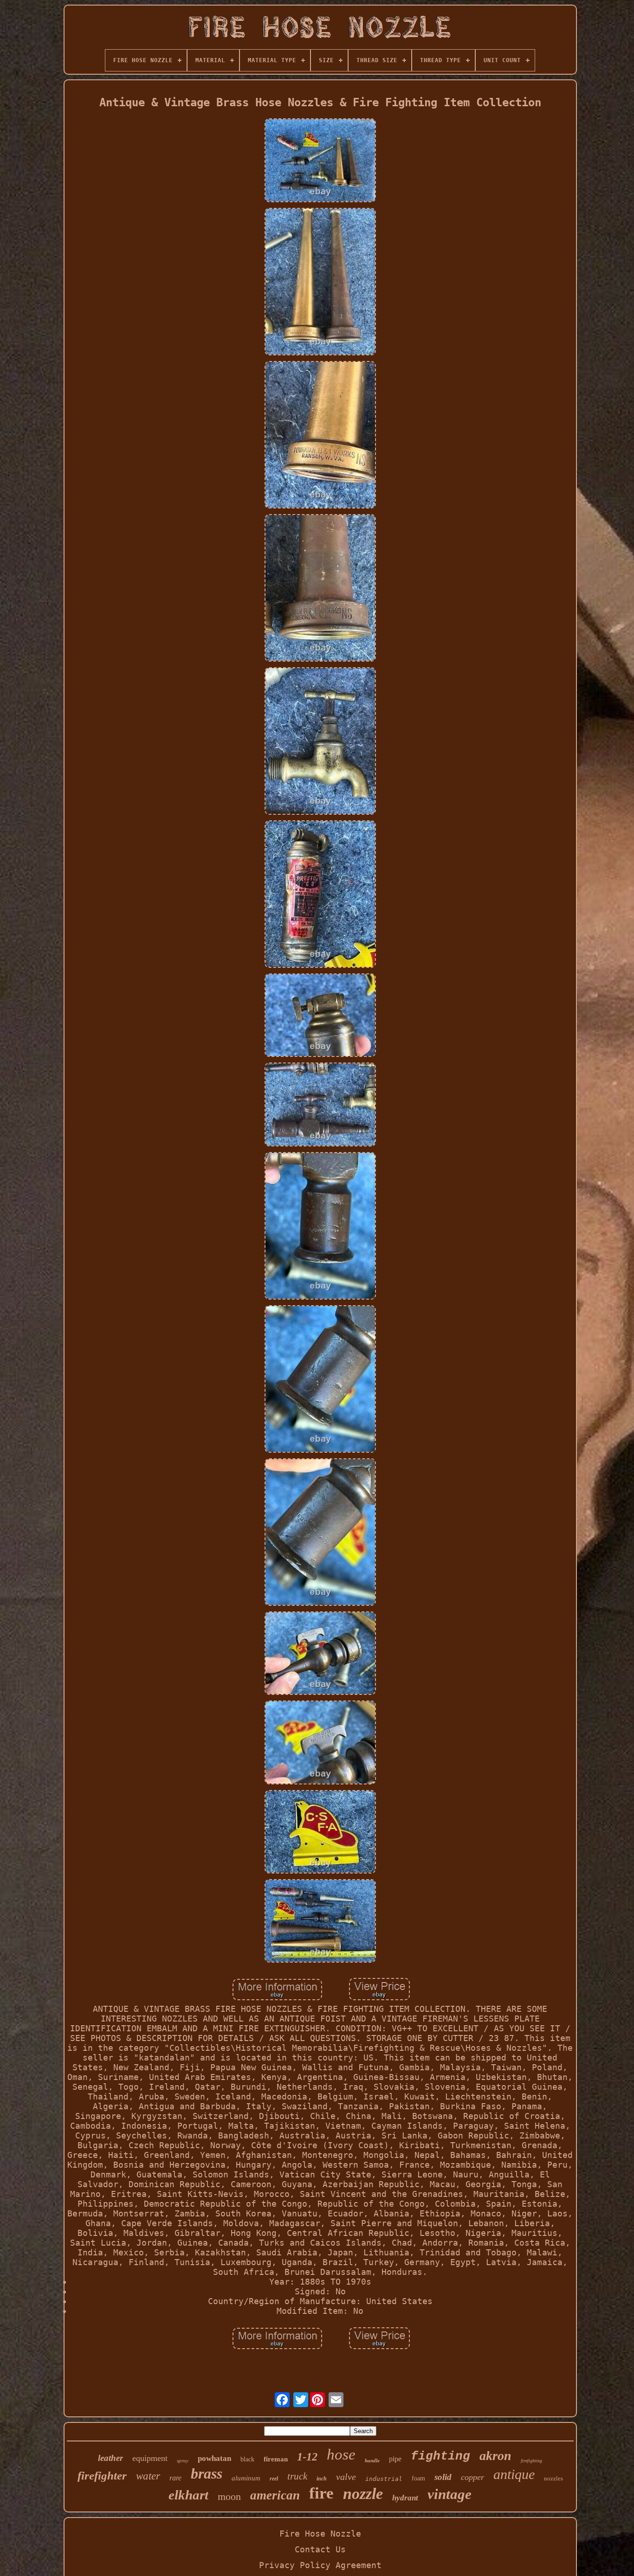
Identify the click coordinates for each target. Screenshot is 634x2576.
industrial (384, 2479)
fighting (440, 2456)
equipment (150, 2458)
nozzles (553, 2478)
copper (472, 2477)
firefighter (102, 2476)
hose (341, 2454)
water (148, 2476)
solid (443, 2477)
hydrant (405, 2498)
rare (175, 2478)
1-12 (307, 2457)
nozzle (363, 2494)
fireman (276, 2459)
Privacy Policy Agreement (320, 2565)
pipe (395, 2459)
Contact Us (320, 2549)
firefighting (531, 2461)
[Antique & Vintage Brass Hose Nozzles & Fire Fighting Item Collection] (320, 161)
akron (495, 2456)
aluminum (246, 2478)
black (247, 2459)
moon (229, 2496)
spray (183, 2460)
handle (372, 2460)
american (275, 2495)
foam (418, 2478)
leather (110, 2458)
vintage (450, 2494)
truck (297, 2476)
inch (322, 2479)
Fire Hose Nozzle (320, 2534)
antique (514, 2474)
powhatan (214, 2458)
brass (207, 2473)
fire (321, 2493)
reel (274, 2479)
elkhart (188, 2495)
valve (346, 2477)
